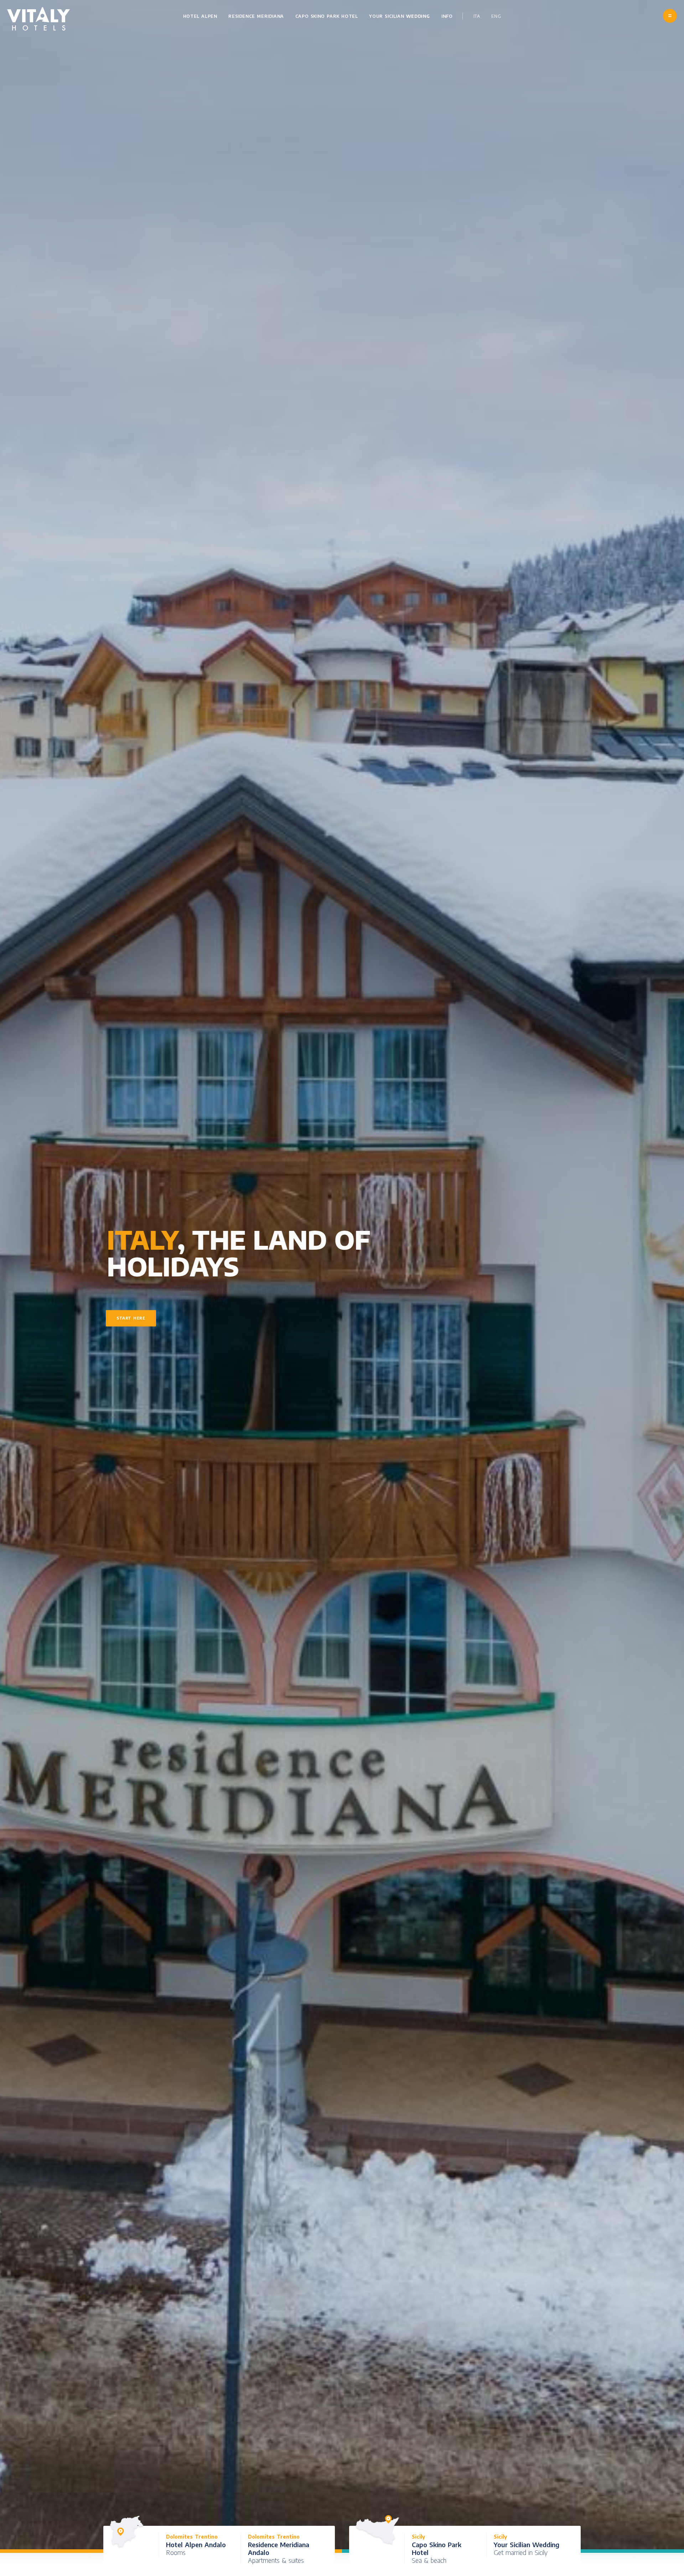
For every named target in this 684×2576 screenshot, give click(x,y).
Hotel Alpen (200, 16)
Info (447, 16)
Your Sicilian (400, 16)
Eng (496, 16)
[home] (39, 19)
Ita (477, 16)
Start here (131, 1318)
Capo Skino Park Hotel (327, 16)
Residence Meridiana (256, 16)
